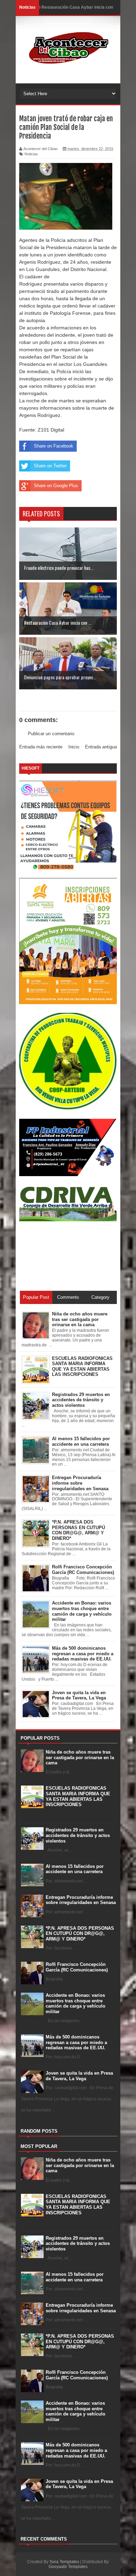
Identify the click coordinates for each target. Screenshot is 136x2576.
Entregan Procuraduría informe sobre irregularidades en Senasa (81, 1900)
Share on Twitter (50, 466)
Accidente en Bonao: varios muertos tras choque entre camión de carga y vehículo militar (75, 2003)
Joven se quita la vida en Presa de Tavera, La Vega (79, 2076)
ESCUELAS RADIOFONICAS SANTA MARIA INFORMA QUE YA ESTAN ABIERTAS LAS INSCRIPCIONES (78, 1796)
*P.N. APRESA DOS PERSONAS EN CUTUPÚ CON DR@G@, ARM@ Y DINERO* (80, 1934)
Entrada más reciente (41, 747)
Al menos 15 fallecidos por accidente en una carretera (75, 1869)
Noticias (31, 154)
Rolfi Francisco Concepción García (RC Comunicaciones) (77, 1967)
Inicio (74, 747)
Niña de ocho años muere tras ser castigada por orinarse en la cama (80, 1757)
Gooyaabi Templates (68, 2567)
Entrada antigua (101, 747)
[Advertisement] (51, 1256)
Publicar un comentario (51, 734)
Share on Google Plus (56, 486)
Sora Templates (64, 2562)
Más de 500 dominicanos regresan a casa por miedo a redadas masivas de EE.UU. (76, 2042)
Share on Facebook (54, 446)
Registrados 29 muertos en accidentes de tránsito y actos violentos (78, 1835)
